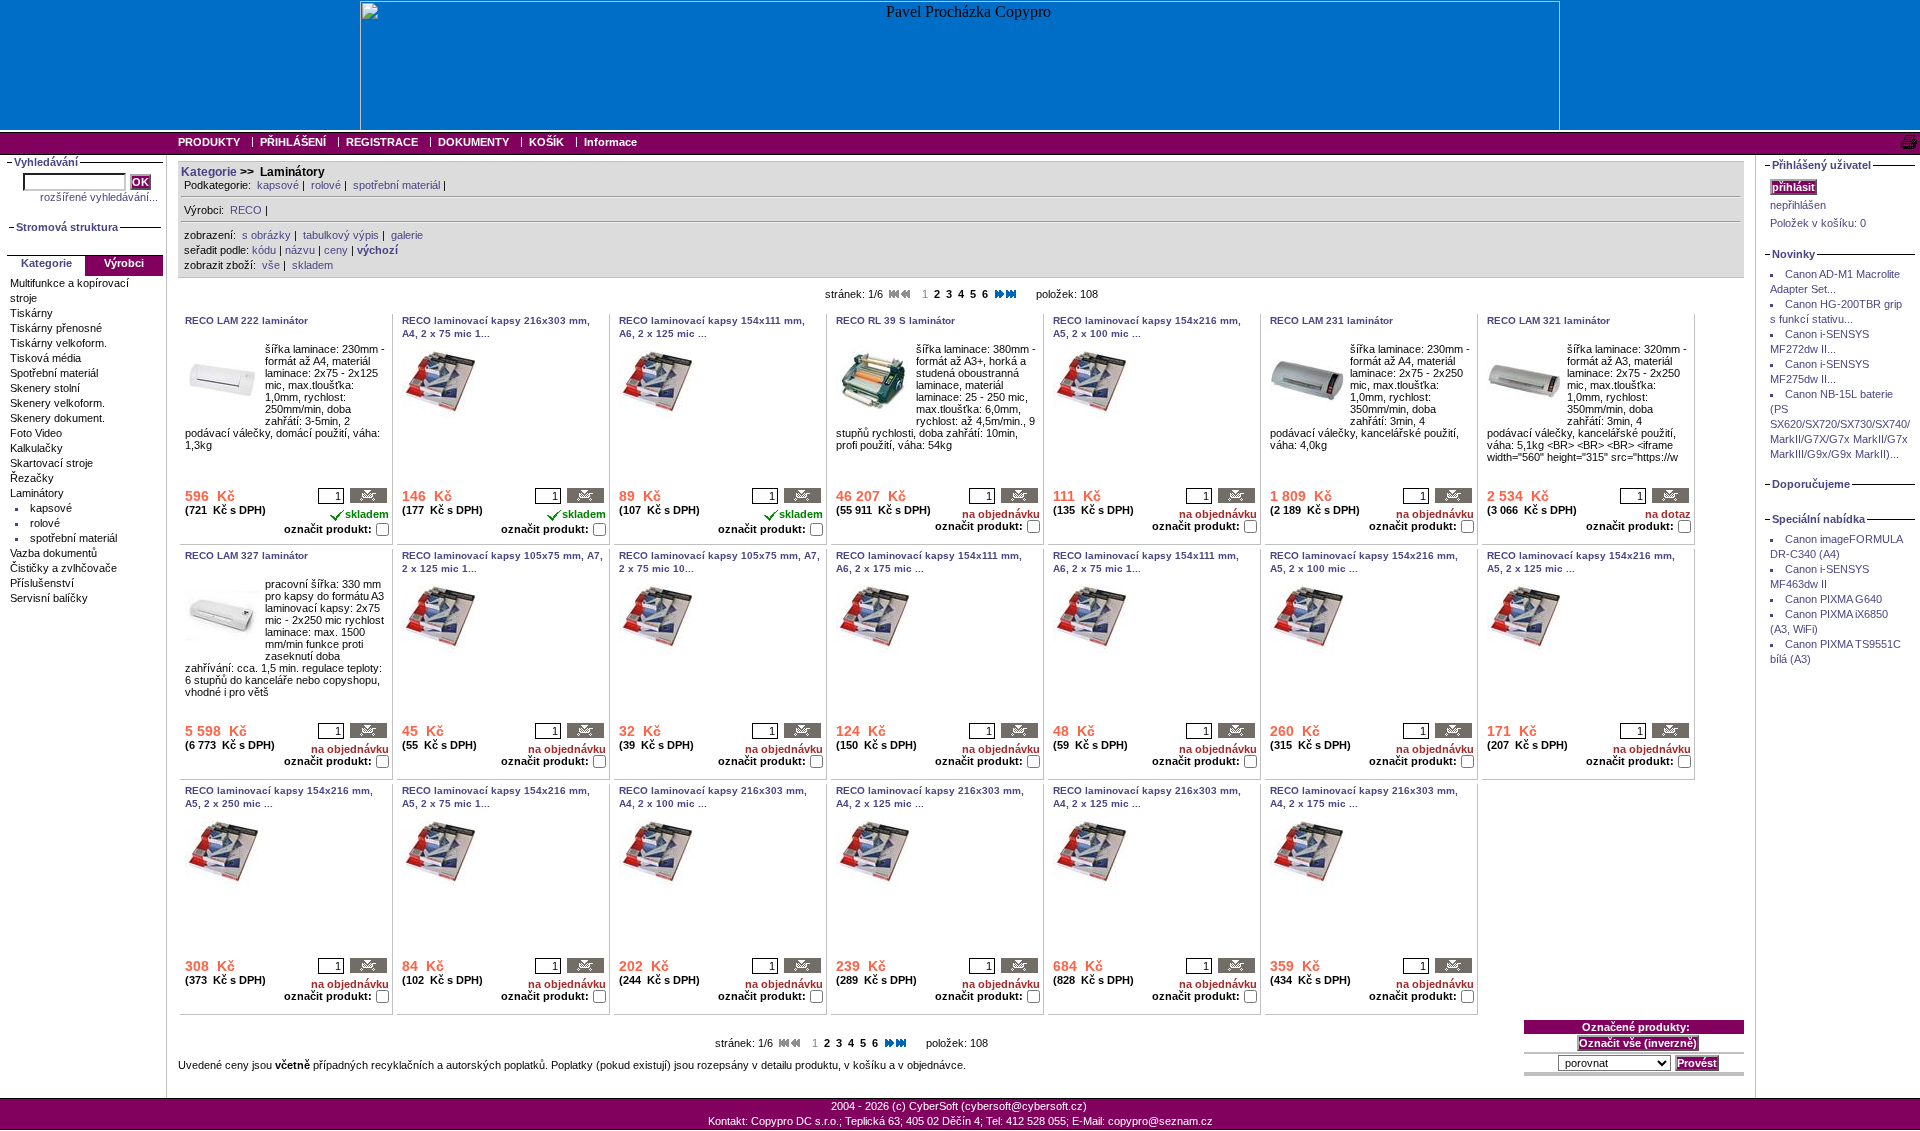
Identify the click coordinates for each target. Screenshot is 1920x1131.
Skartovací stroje (51, 463)
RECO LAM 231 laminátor (1331, 320)
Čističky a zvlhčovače (63, 568)
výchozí (377, 250)
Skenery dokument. (57, 418)
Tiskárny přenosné (56, 328)
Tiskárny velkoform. (58, 343)
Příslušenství (42, 583)
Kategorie (209, 172)
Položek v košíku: (1818, 223)
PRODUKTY (209, 142)
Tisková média (45, 358)
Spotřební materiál (54, 373)
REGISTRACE (382, 142)
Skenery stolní (45, 388)
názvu (300, 250)
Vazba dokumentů (53, 553)
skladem (312, 265)
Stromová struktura (67, 227)
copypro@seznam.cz (1160, 1121)
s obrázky (266, 235)
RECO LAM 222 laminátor (246, 320)
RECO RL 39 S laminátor (895, 320)
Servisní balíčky (49, 598)
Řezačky (32, 478)
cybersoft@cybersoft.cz (1024, 1106)
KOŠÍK (546, 142)
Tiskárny (31, 313)
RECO (246, 210)
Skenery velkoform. (57, 403)
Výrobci (124, 263)
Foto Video (36, 433)
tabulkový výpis (341, 235)
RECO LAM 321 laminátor (1548, 320)
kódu (264, 250)
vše (271, 265)
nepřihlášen (1798, 205)
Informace (610, 142)
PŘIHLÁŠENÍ (293, 142)
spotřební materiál (396, 185)
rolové (326, 185)
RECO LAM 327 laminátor (246, 555)
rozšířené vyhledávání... (99, 197)
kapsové (278, 185)
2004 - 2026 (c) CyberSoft (894, 1106)
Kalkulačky (36, 448)
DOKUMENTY (473, 142)
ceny (336, 250)
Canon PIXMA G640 (1833, 599)
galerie (407, 235)
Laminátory (37, 493)
